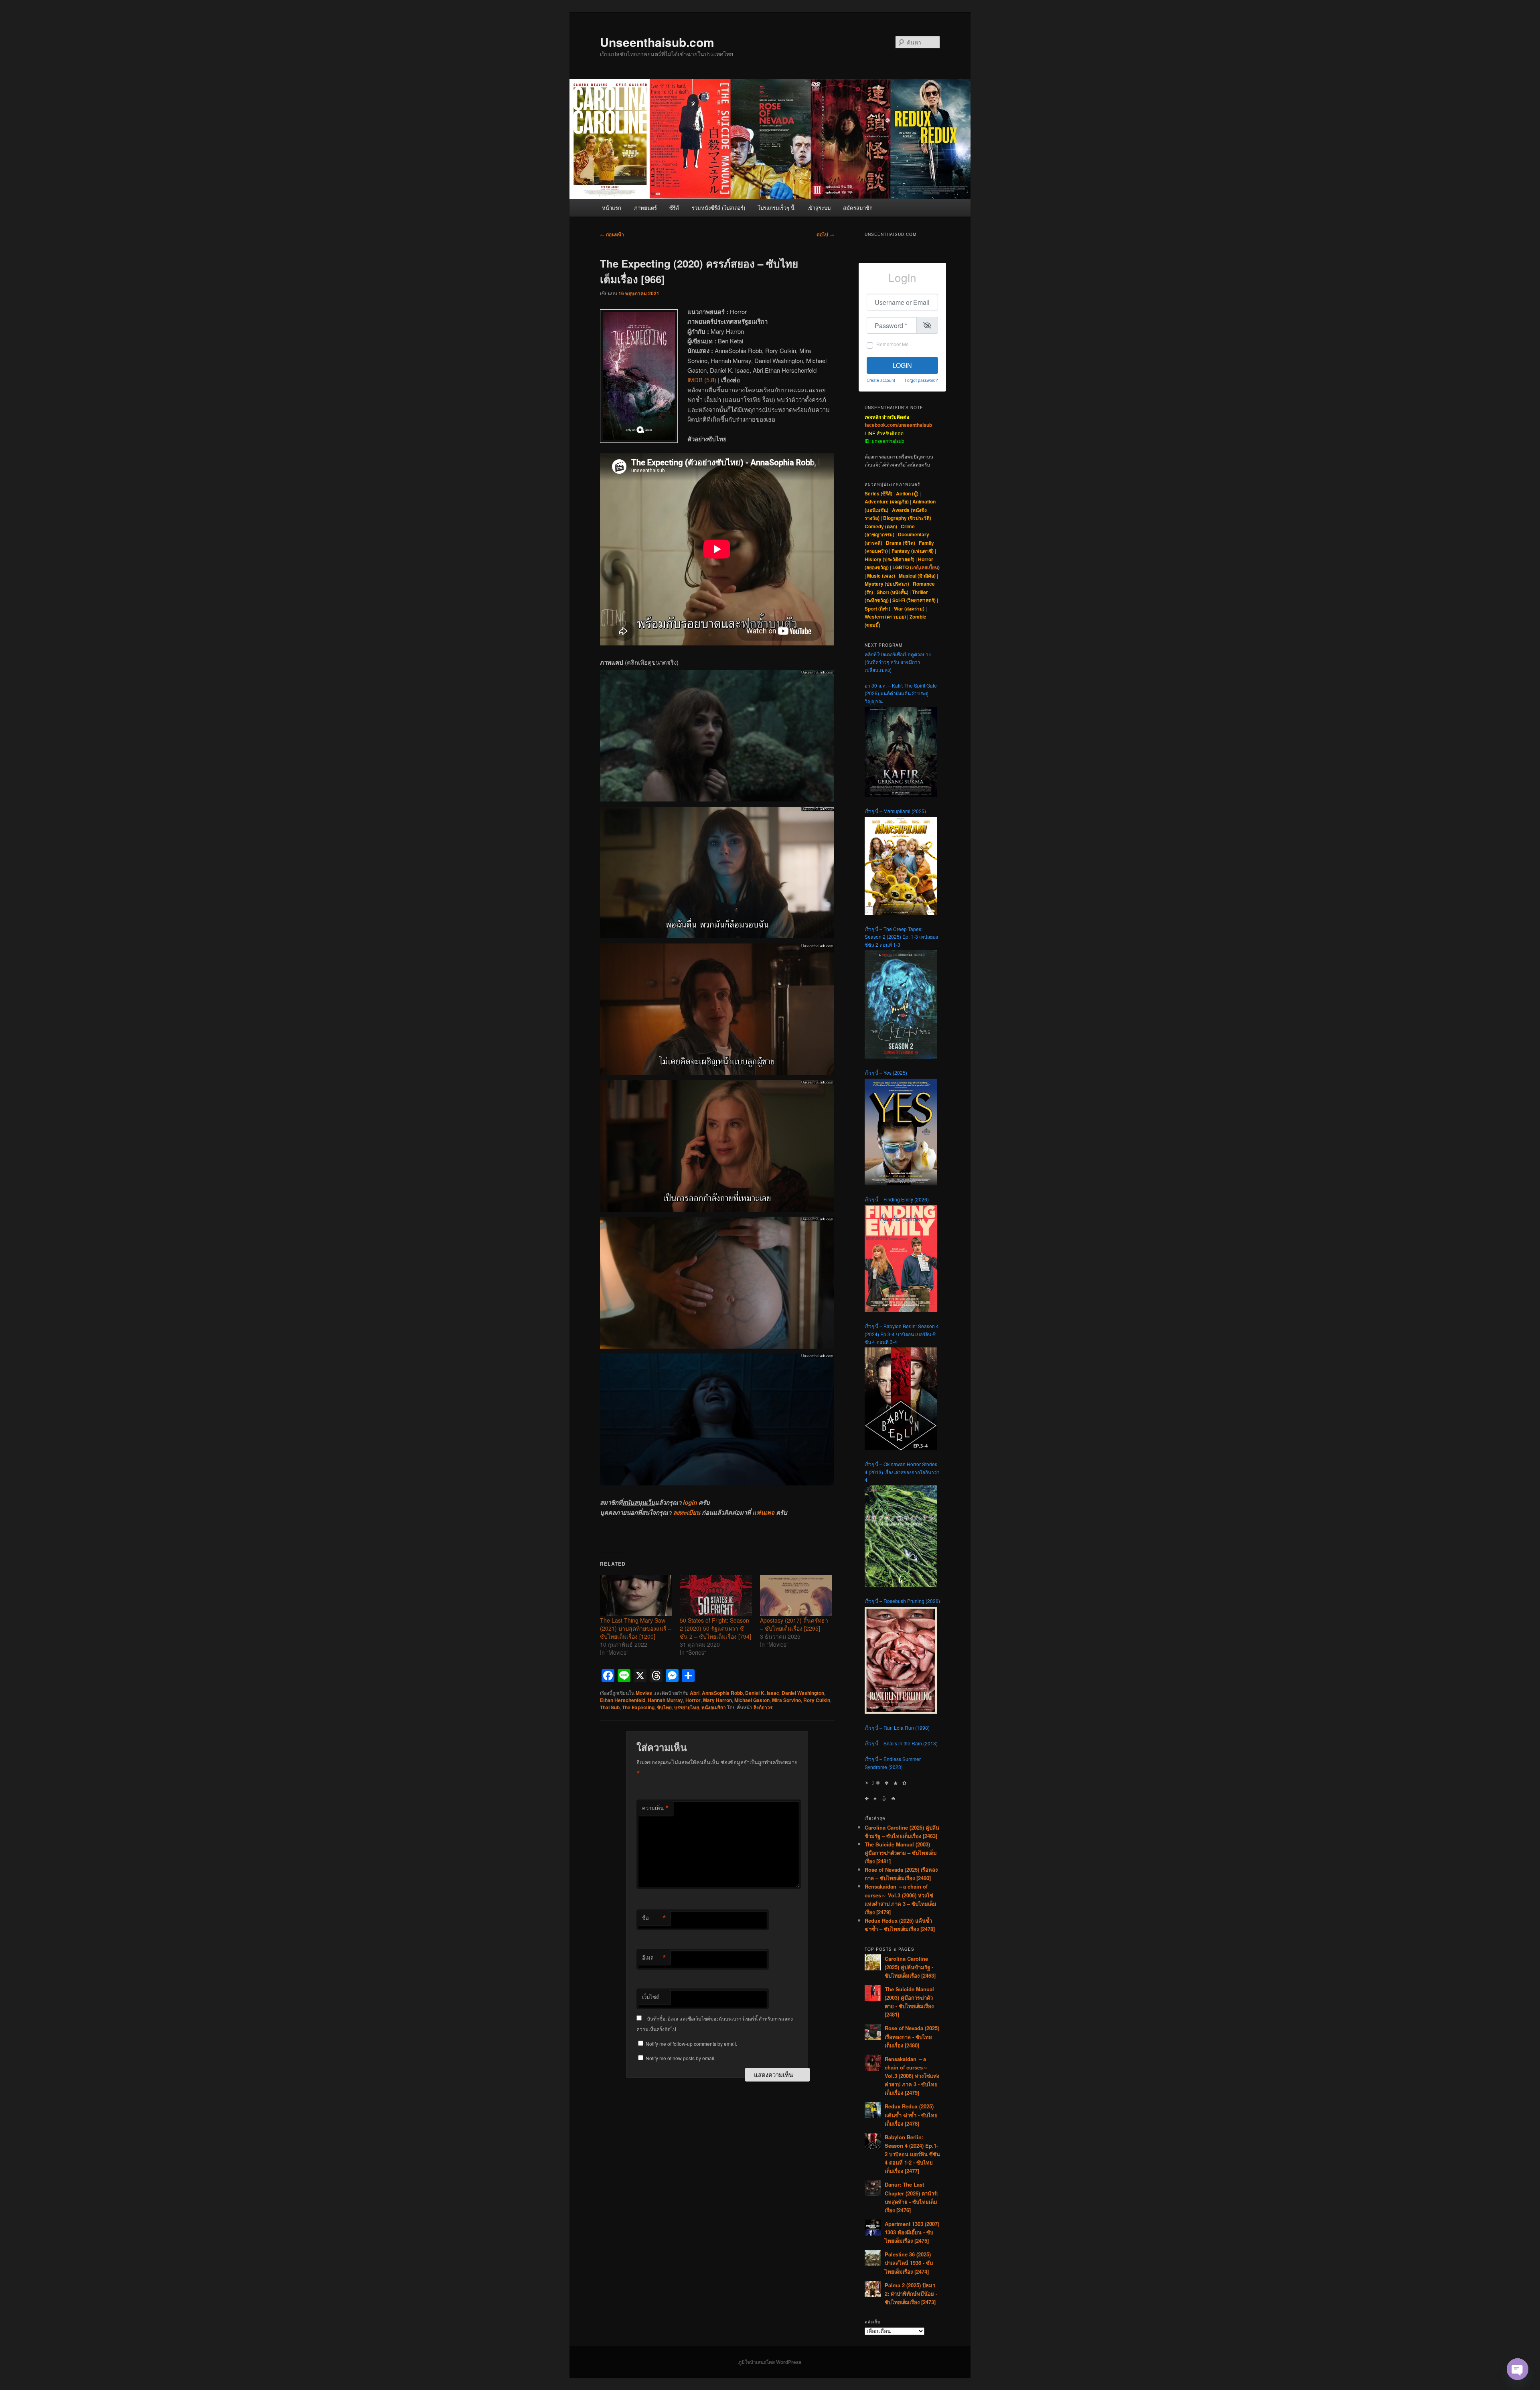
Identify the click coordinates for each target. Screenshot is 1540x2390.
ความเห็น (656, 1808)
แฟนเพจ (763, 1512)
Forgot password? (921, 380)
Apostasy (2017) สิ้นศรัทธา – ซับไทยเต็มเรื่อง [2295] (794, 1624)
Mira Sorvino (786, 1700)
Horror (693, 1700)
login (690, 1502)
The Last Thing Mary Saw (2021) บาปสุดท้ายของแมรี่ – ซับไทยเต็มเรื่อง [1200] (636, 1628)
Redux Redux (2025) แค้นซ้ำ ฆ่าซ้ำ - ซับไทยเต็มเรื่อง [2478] (911, 2115)
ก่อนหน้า (612, 234)
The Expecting (638, 1707)
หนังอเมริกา (714, 1707)
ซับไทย (664, 1707)
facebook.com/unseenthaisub (898, 425)
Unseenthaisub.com (657, 42)
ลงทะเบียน (687, 1512)
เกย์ (915, 567)
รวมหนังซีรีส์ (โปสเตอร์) (718, 208)
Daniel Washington (803, 1693)
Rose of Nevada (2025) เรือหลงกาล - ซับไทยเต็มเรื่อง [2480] (912, 2036)
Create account (881, 380)
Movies (644, 1693)
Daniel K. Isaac (762, 1693)
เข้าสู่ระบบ (819, 208)
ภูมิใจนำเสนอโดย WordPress (770, 2362)
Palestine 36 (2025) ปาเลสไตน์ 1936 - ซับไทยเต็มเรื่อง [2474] (909, 2263)
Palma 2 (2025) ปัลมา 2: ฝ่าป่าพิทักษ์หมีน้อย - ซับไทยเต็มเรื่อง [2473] (911, 2294)
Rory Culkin (817, 1700)
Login (902, 365)
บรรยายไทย (687, 1707)
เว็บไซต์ (651, 1997)
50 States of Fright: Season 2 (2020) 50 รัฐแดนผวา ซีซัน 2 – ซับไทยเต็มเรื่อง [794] (715, 1628)
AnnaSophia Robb (722, 1693)
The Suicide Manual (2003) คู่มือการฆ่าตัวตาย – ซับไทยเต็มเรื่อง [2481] (901, 1853)
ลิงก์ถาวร (763, 1707)
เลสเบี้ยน (929, 567)
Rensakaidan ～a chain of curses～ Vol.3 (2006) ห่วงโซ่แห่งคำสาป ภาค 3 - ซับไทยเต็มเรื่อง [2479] (912, 2076)
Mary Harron (717, 1700)
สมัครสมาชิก (858, 208)
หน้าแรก (612, 208)
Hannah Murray (665, 1700)
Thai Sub (610, 1707)
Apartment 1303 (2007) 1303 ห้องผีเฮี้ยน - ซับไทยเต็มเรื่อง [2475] (912, 2232)
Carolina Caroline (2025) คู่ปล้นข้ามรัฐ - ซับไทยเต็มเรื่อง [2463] (910, 1967)
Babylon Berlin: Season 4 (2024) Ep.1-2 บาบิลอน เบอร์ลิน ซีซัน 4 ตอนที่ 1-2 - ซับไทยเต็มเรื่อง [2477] (912, 2154)
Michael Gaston (752, 1700)
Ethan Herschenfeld (623, 1700)
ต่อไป (825, 234)
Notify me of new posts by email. (681, 2058)
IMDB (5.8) (702, 380)
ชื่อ (654, 1918)
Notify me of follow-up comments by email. (691, 2044)
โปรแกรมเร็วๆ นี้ (776, 208)
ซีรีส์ (674, 208)
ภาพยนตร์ (645, 208)
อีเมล (654, 1958)
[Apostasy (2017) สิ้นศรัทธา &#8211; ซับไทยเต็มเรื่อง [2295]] (796, 1596)
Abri (695, 1693)
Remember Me (893, 344)
